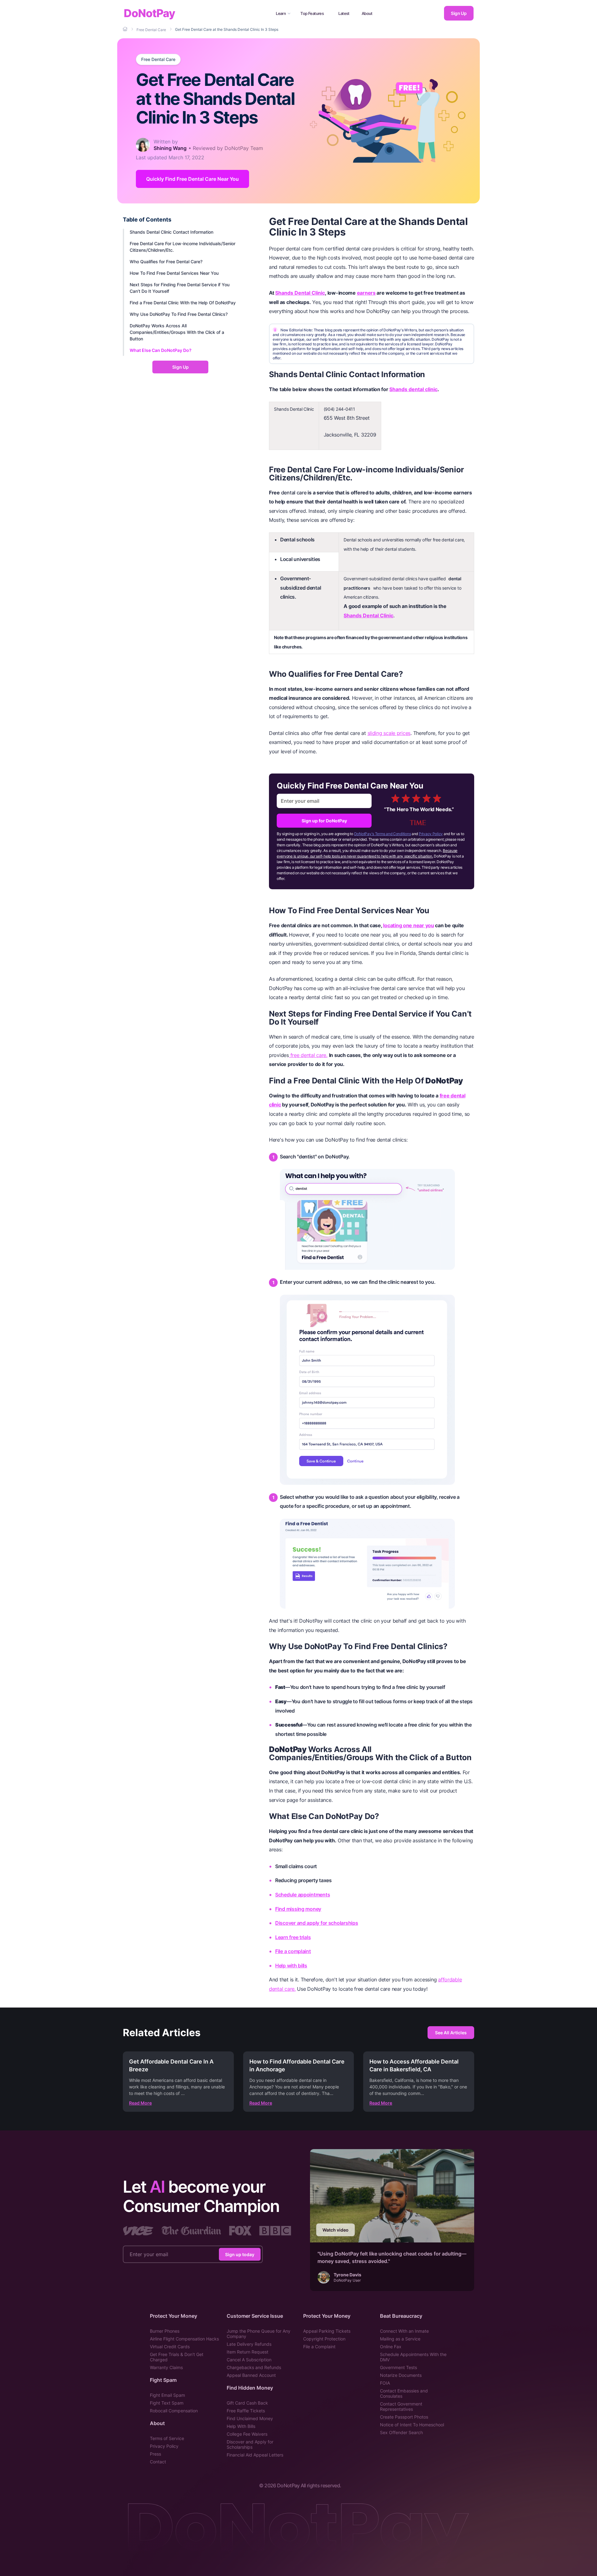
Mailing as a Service (400, 2339)
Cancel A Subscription (249, 2360)
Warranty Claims (166, 2367)
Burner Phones (165, 2331)
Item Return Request (248, 2352)
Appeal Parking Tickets (327, 2331)
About (367, 13)
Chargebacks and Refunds (254, 2367)
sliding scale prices (389, 733)
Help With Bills (241, 2426)
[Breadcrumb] (126, 29)
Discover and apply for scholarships (317, 1923)
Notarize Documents (401, 2375)
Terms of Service (167, 2438)
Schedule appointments (303, 1895)
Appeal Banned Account (251, 2375)
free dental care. (308, 1055)
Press (155, 2454)
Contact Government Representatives (401, 2406)
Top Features (312, 13)
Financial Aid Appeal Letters (255, 2455)
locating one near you (408, 925)
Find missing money (298, 1909)
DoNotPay (149, 13)
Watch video (336, 2230)
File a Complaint (319, 2347)
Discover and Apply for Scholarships (250, 2444)
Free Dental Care (158, 59)
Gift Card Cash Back (247, 2403)
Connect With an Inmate (404, 2331)
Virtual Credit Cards (170, 2347)
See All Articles (451, 2033)
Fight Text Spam (167, 2403)
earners (366, 293)
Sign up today (240, 2254)
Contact (158, 2462)
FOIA (385, 2383)
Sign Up (459, 13)
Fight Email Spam (167, 2395)
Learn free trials (293, 1937)
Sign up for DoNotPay (324, 821)
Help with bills (291, 1966)
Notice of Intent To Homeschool (412, 2425)
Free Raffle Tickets (246, 2411)
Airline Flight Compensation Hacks (184, 2339)
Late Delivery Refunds (249, 2344)
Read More (140, 2103)
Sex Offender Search (401, 2432)
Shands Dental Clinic (300, 293)
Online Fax (391, 2347)
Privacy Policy (431, 834)
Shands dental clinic (413, 389)
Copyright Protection (324, 2339)
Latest (344, 13)
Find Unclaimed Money (250, 2418)
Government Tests (398, 2367)
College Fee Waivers (247, 2434)
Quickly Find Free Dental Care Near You (192, 179)
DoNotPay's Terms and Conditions (383, 834)
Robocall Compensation (174, 2411)
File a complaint (293, 1951)
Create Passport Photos (404, 2417)
